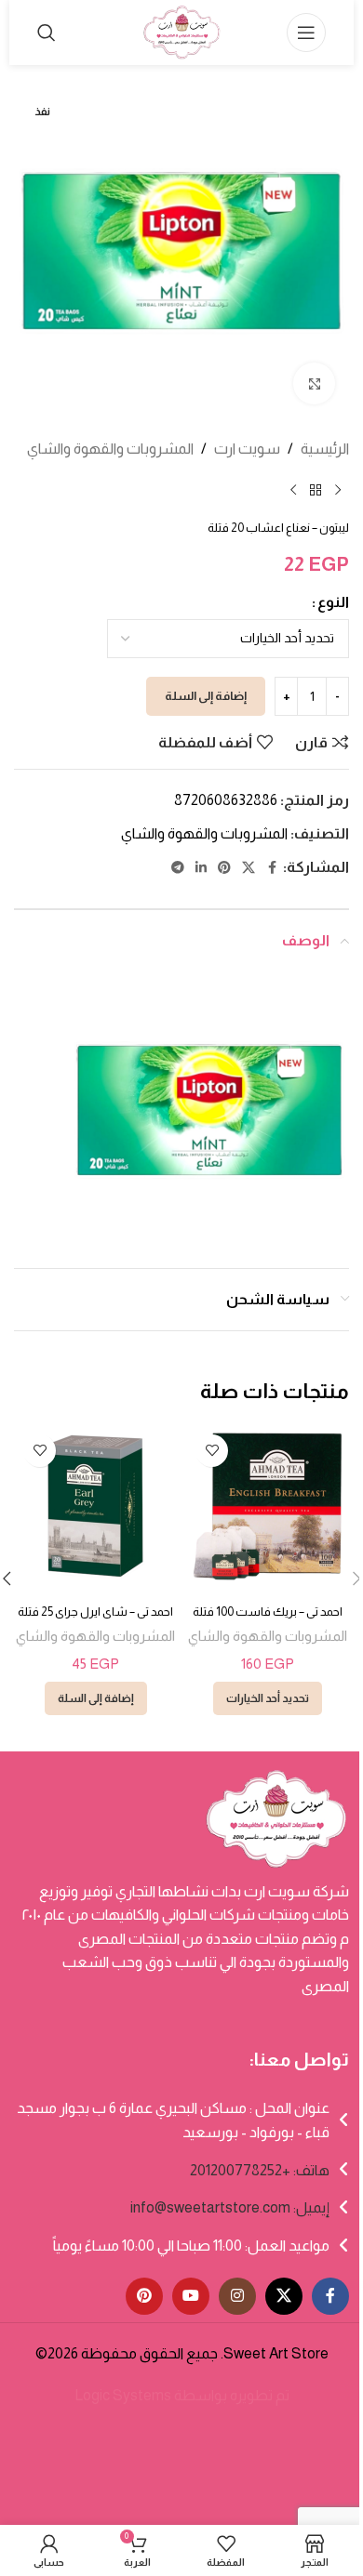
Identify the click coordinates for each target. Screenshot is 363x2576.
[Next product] (293, 491)
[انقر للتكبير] (314, 383)
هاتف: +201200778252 (260, 2170)
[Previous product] (338, 491)
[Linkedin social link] (201, 868)
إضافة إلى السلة (206, 696)
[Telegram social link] (178, 868)
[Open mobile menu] (306, 33)
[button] (96, 1698)
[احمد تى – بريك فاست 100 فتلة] (268, 1506)
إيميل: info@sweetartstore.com (230, 2207)
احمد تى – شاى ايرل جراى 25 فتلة (95, 1612)
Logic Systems (123, 2395)
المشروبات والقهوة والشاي (110, 449)
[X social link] (249, 868)
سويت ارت (247, 449)
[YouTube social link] (191, 2296)
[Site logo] (181, 31)
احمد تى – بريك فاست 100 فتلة (268, 1612)
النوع (333, 602)
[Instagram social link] (237, 2296)
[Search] (47, 33)
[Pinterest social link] (224, 868)
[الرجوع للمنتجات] (316, 491)
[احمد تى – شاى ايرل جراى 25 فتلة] (95, 1506)
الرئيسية (325, 449)
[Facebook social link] (272, 868)
